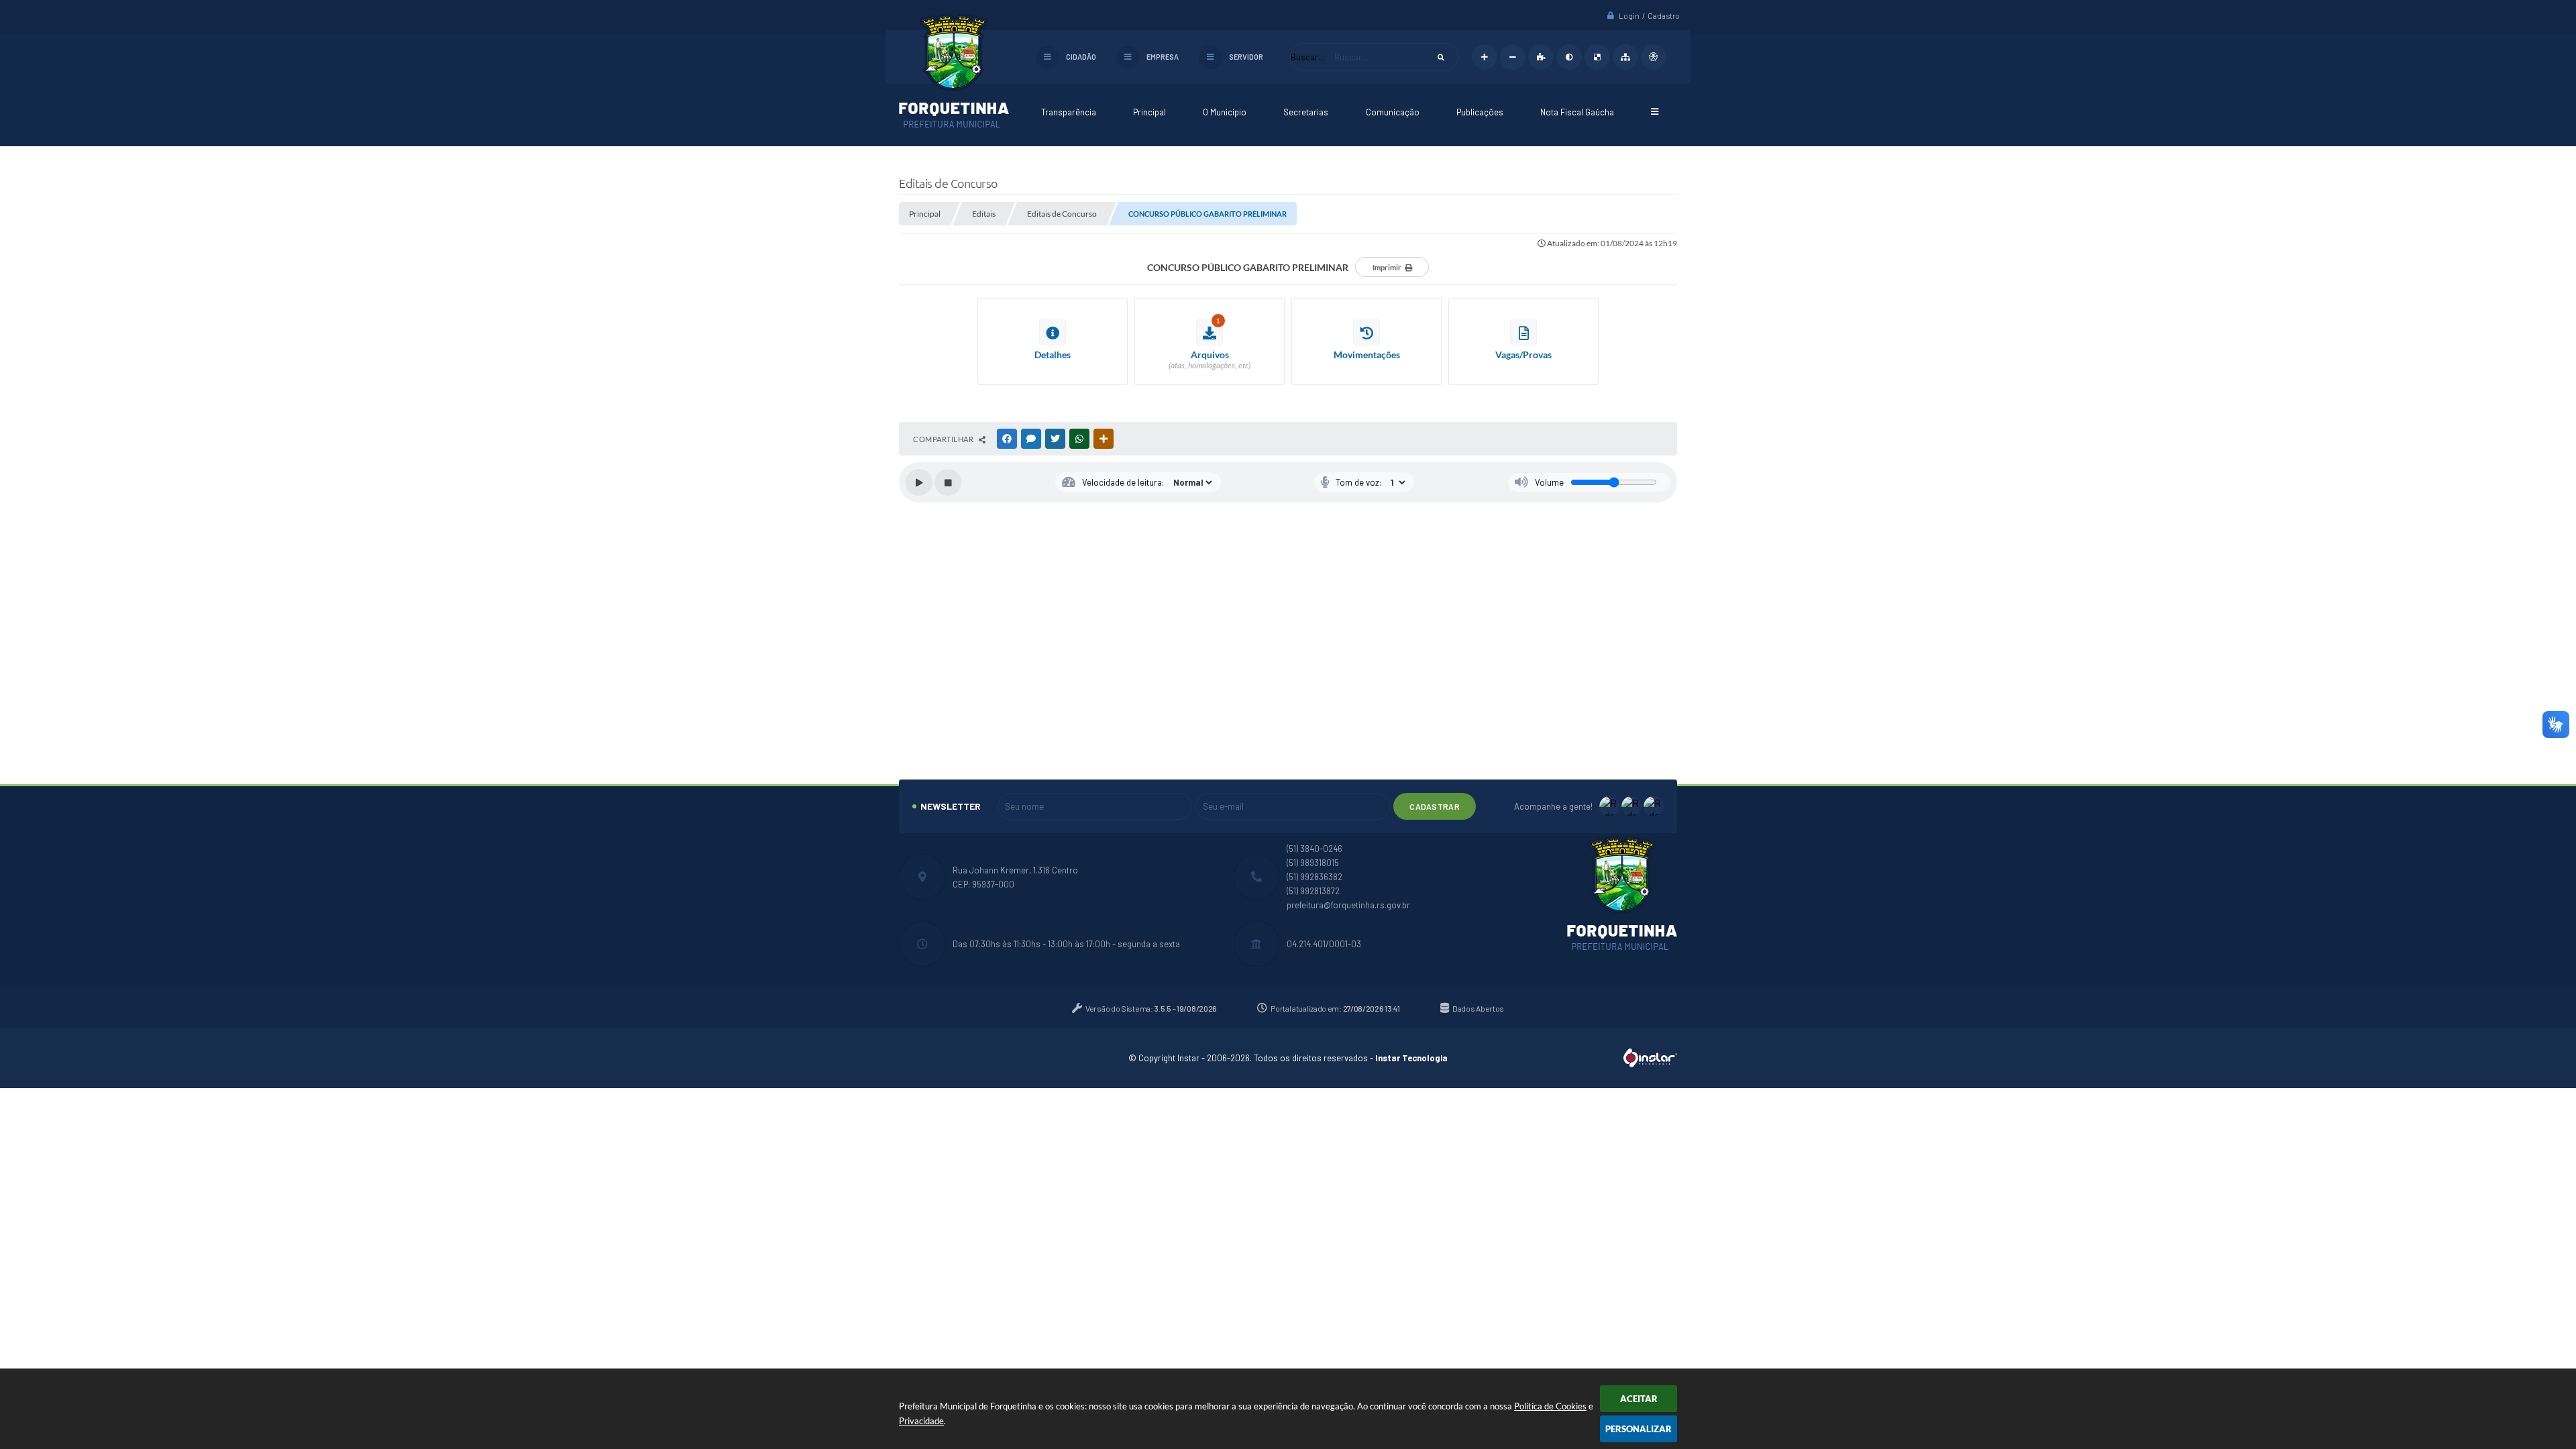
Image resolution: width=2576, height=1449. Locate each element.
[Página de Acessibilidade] (1654, 57)
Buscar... (1307, 57)
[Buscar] (1441, 57)
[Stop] (948, 482)
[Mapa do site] (1625, 57)
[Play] (919, 482)
